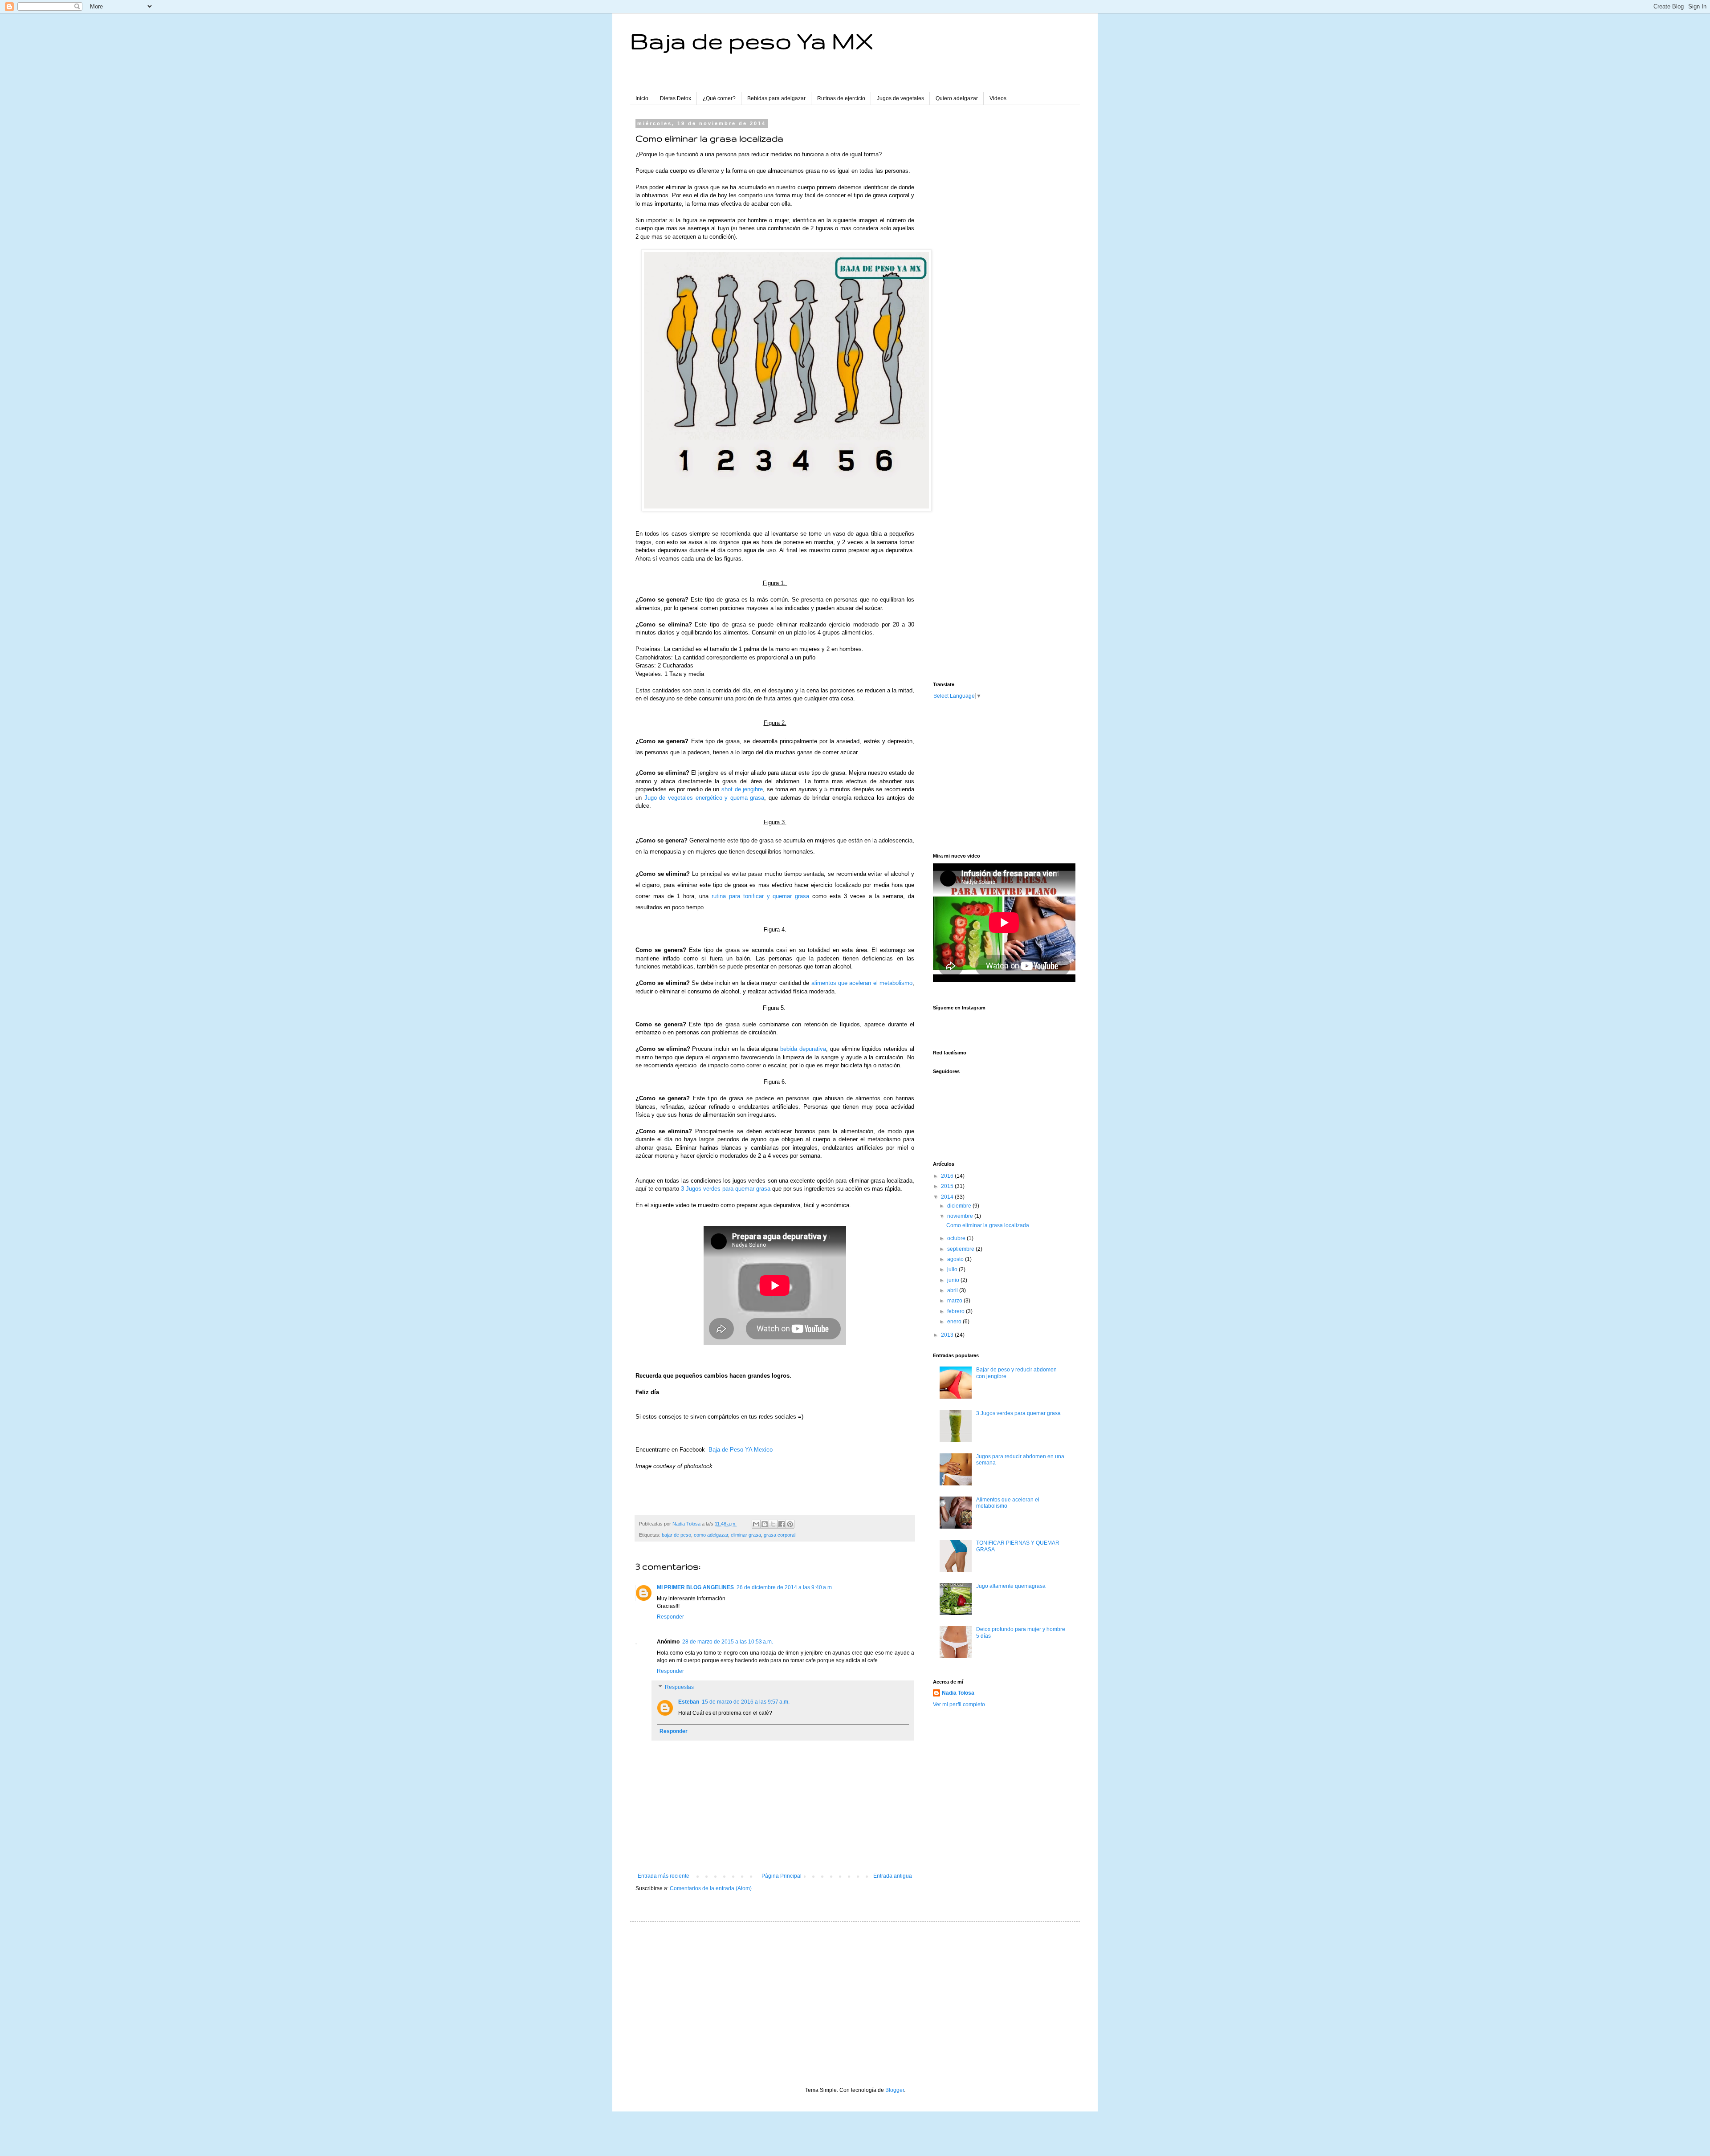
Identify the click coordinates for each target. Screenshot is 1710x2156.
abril (953, 1290)
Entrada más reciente (664, 1876)
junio (954, 1280)
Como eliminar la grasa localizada (988, 1225)
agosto (956, 1259)
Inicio (642, 98)
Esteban (689, 1702)
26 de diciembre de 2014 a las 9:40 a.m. (785, 1587)
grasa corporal (780, 1535)
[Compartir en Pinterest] (790, 1524)
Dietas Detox (676, 98)
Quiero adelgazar (957, 98)
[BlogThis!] (765, 1524)
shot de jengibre (742, 789)
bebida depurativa (803, 1049)
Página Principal (782, 1876)
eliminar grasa (746, 1535)
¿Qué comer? (719, 98)
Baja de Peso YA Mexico (741, 1450)
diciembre (960, 1206)
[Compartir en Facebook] (782, 1524)
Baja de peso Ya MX (752, 41)
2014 (948, 1197)
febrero (957, 1311)
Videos (998, 98)
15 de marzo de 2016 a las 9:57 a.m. (746, 1702)
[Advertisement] (1000, 254)
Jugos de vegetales (900, 98)
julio (953, 1269)
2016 (948, 1176)
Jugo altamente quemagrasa (1011, 1586)
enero (955, 1322)
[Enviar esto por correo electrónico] (756, 1524)
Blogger (895, 2090)
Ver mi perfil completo (959, 1704)
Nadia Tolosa (958, 1693)
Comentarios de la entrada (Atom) (711, 1888)
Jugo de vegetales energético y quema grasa (704, 798)
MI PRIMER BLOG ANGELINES (695, 1587)
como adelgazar (711, 1535)
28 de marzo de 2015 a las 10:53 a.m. (728, 1642)
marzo (955, 1301)
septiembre (961, 1249)
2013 (948, 1335)
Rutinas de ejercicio (841, 98)
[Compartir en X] (773, 1524)
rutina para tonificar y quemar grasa (761, 896)
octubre (957, 1238)
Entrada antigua (893, 1876)
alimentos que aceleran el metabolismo (862, 983)
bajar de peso (676, 1535)
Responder (670, 1617)
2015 (948, 1186)
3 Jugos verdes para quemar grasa (726, 1189)
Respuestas (679, 1687)
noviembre (961, 1216)
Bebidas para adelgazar (776, 98)
